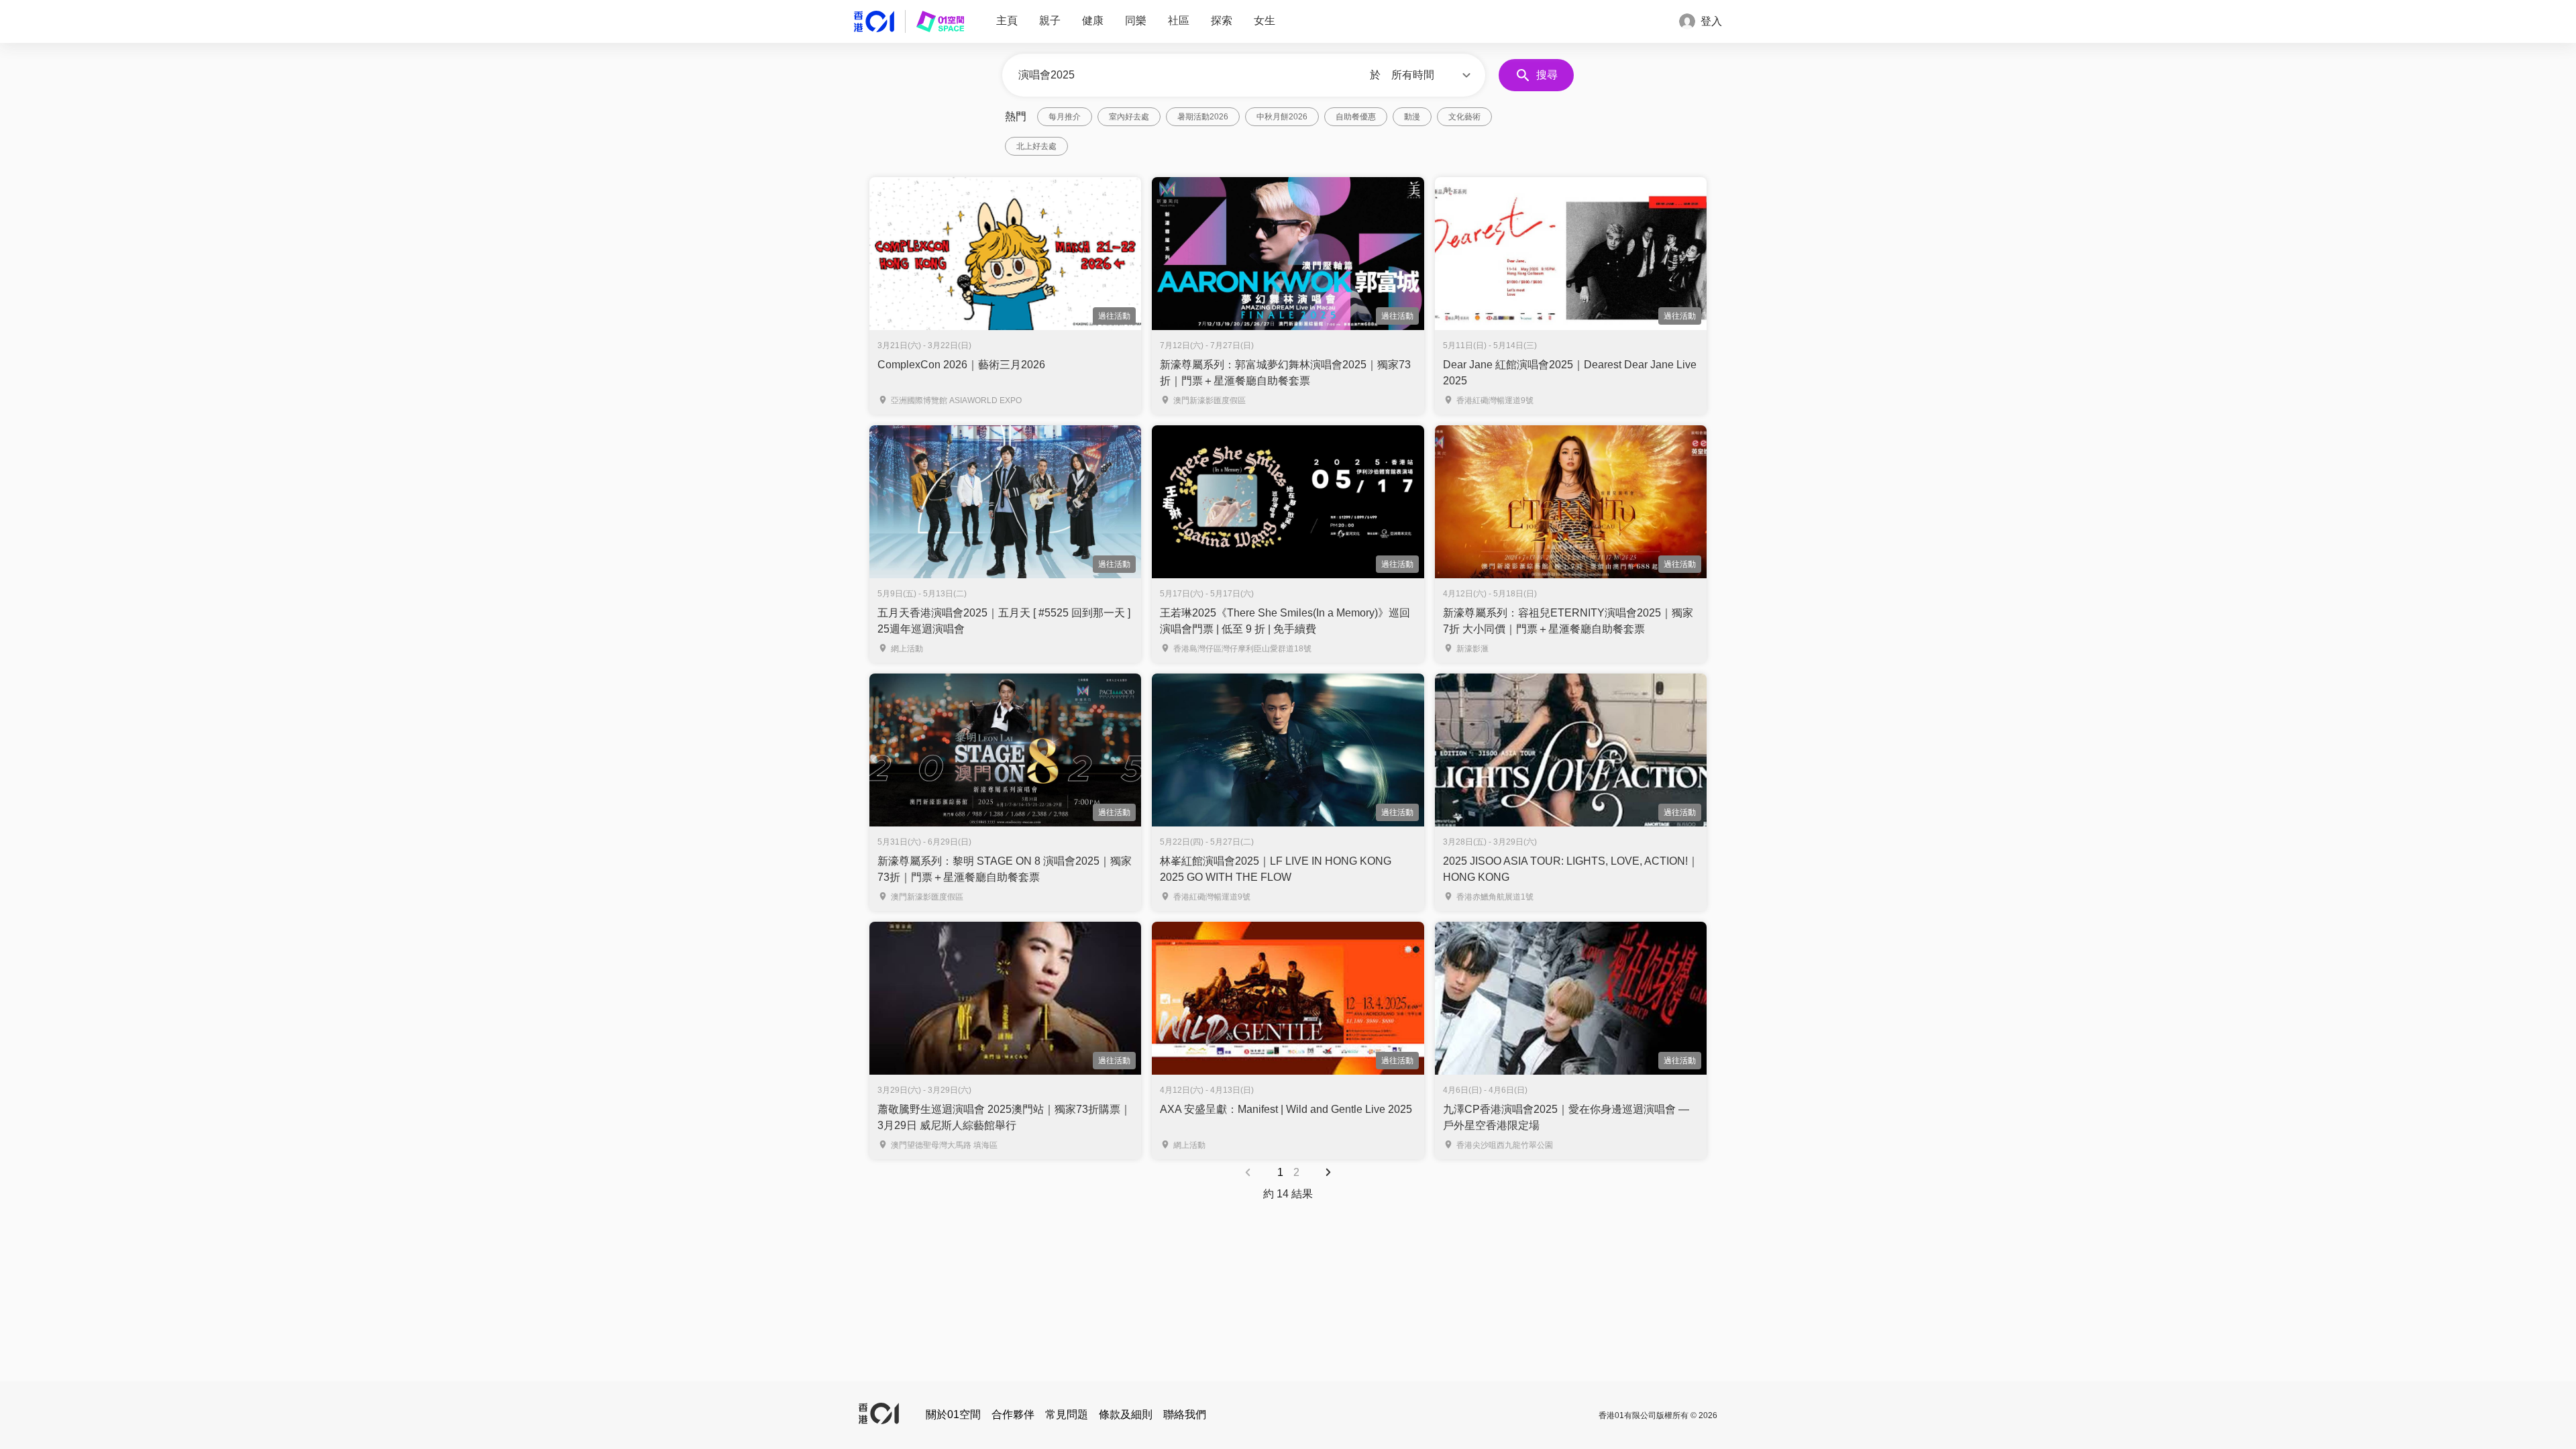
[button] (1433, 75)
